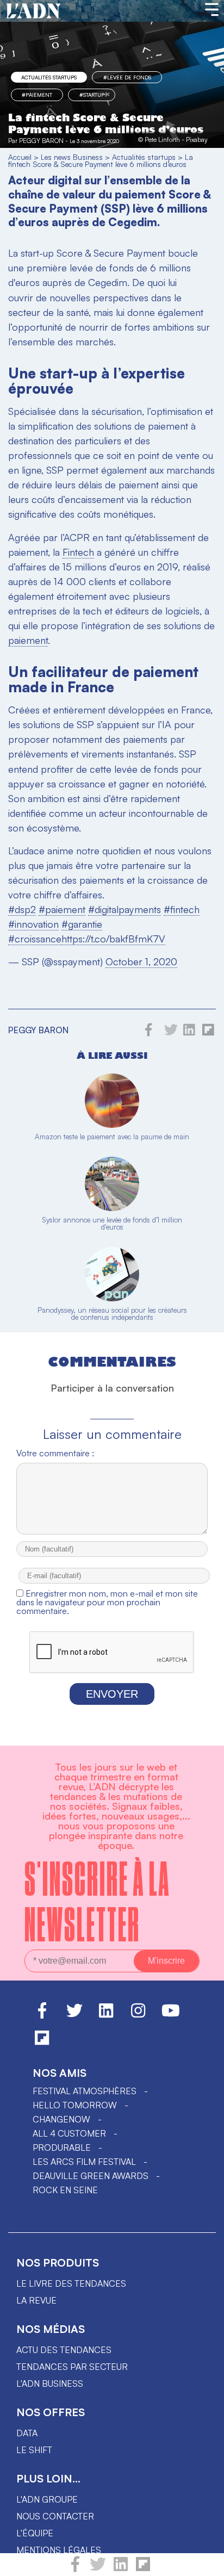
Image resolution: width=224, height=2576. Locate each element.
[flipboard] (143, 2569)
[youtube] (171, 2015)
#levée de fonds (127, 77)
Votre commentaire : (55, 1453)
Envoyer (112, 1694)
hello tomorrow (75, 2105)
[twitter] (98, 2569)
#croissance (35, 939)
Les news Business (72, 157)
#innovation (33, 924)
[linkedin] (121, 2569)
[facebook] (75, 2569)
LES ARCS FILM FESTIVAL (84, 2162)
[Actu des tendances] (33, 11)
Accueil (20, 157)
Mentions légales (59, 2550)
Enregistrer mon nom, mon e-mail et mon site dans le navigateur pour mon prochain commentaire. (107, 1602)
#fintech (182, 909)
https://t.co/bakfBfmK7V (113, 939)
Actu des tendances (64, 2350)
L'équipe (35, 2533)
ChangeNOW (61, 2119)
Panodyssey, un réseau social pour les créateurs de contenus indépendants (112, 1314)
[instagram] (138, 2015)
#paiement (62, 909)
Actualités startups (49, 77)
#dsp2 (22, 909)
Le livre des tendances (71, 2283)
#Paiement (37, 95)
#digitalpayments (125, 909)
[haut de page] (205, 2562)
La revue (36, 2300)
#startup (92, 95)
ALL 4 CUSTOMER (69, 2133)
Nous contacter (55, 2516)
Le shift (34, 2450)
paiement (28, 640)
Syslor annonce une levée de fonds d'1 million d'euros (112, 1223)
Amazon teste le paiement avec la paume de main (112, 1137)
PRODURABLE (62, 2147)
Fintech (78, 552)
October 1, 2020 (141, 961)
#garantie (82, 924)
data (27, 2433)
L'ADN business (50, 2383)
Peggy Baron (41, 141)
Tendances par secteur (72, 2367)
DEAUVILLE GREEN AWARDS (91, 2176)
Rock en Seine (65, 2190)
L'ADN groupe (47, 2499)
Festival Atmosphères (85, 2091)
